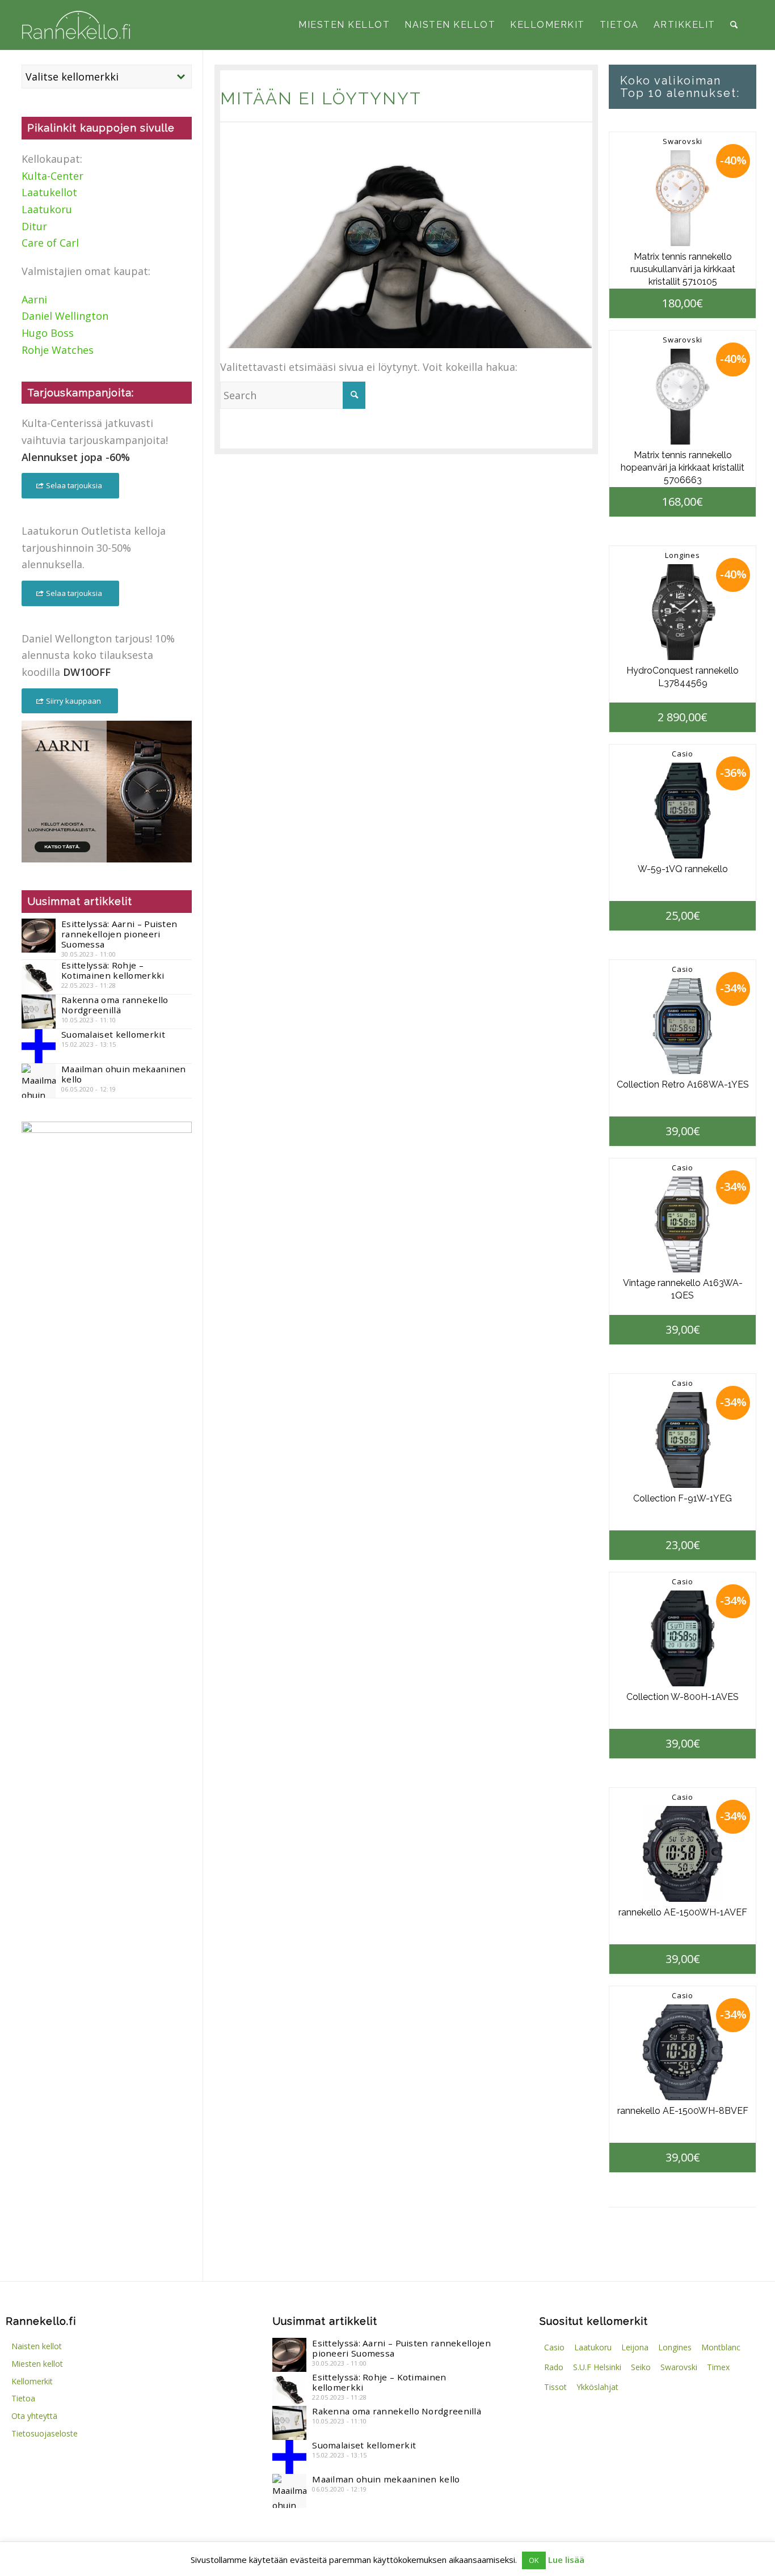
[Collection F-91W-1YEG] (683, 1440)
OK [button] (534, 2560)
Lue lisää (566, 2560)
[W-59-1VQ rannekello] (683, 811)
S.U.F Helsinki (597, 2367)
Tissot (555, 2387)
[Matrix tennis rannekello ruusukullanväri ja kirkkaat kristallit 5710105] (683, 198)
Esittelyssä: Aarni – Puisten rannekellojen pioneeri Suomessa (119, 934)
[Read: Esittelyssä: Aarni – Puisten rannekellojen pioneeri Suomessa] (39, 936)
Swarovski (683, 141)
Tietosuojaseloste (45, 2433)
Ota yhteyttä (34, 2416)
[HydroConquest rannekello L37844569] (683, 612)
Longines (682, 555)
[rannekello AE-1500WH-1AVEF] (683, 1854)
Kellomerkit (32, 2381)
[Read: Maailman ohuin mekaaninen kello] (39, 1081)
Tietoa (23, 2398)
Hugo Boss (48, 333)
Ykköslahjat (597, 2387)
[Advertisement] (107, 1340)
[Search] (734, 25)
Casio (683, 754)
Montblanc (721, 2347)
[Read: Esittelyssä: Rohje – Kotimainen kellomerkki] (39, 977)
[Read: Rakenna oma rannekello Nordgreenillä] (39, 1012)
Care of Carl (50, 243)
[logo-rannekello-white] (76, 25)
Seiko (641, 2367)
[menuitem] (344, 25)
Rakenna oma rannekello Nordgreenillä (115, 1005)
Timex (718, 2367)
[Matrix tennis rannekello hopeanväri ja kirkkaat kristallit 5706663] (683, 397)
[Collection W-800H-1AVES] (683, 1638)
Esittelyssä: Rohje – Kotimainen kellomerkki (113, 970)
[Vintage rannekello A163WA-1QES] (683, 1224)
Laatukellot (49, 192)
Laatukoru (47, 209)
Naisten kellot (37, 2346)
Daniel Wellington (65, 316)
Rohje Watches (58, 350)
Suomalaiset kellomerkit (113, 1034)
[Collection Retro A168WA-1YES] (683, 1026)
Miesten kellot (37, 2364)
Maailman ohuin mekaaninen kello (124, 1074)
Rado (554, 2367)
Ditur (34, 226)
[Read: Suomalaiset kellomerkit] (39, 1046)
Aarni (34, 299)
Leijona (635, 2347)
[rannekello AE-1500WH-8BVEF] (683, 2052)
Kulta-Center (52, 176)
